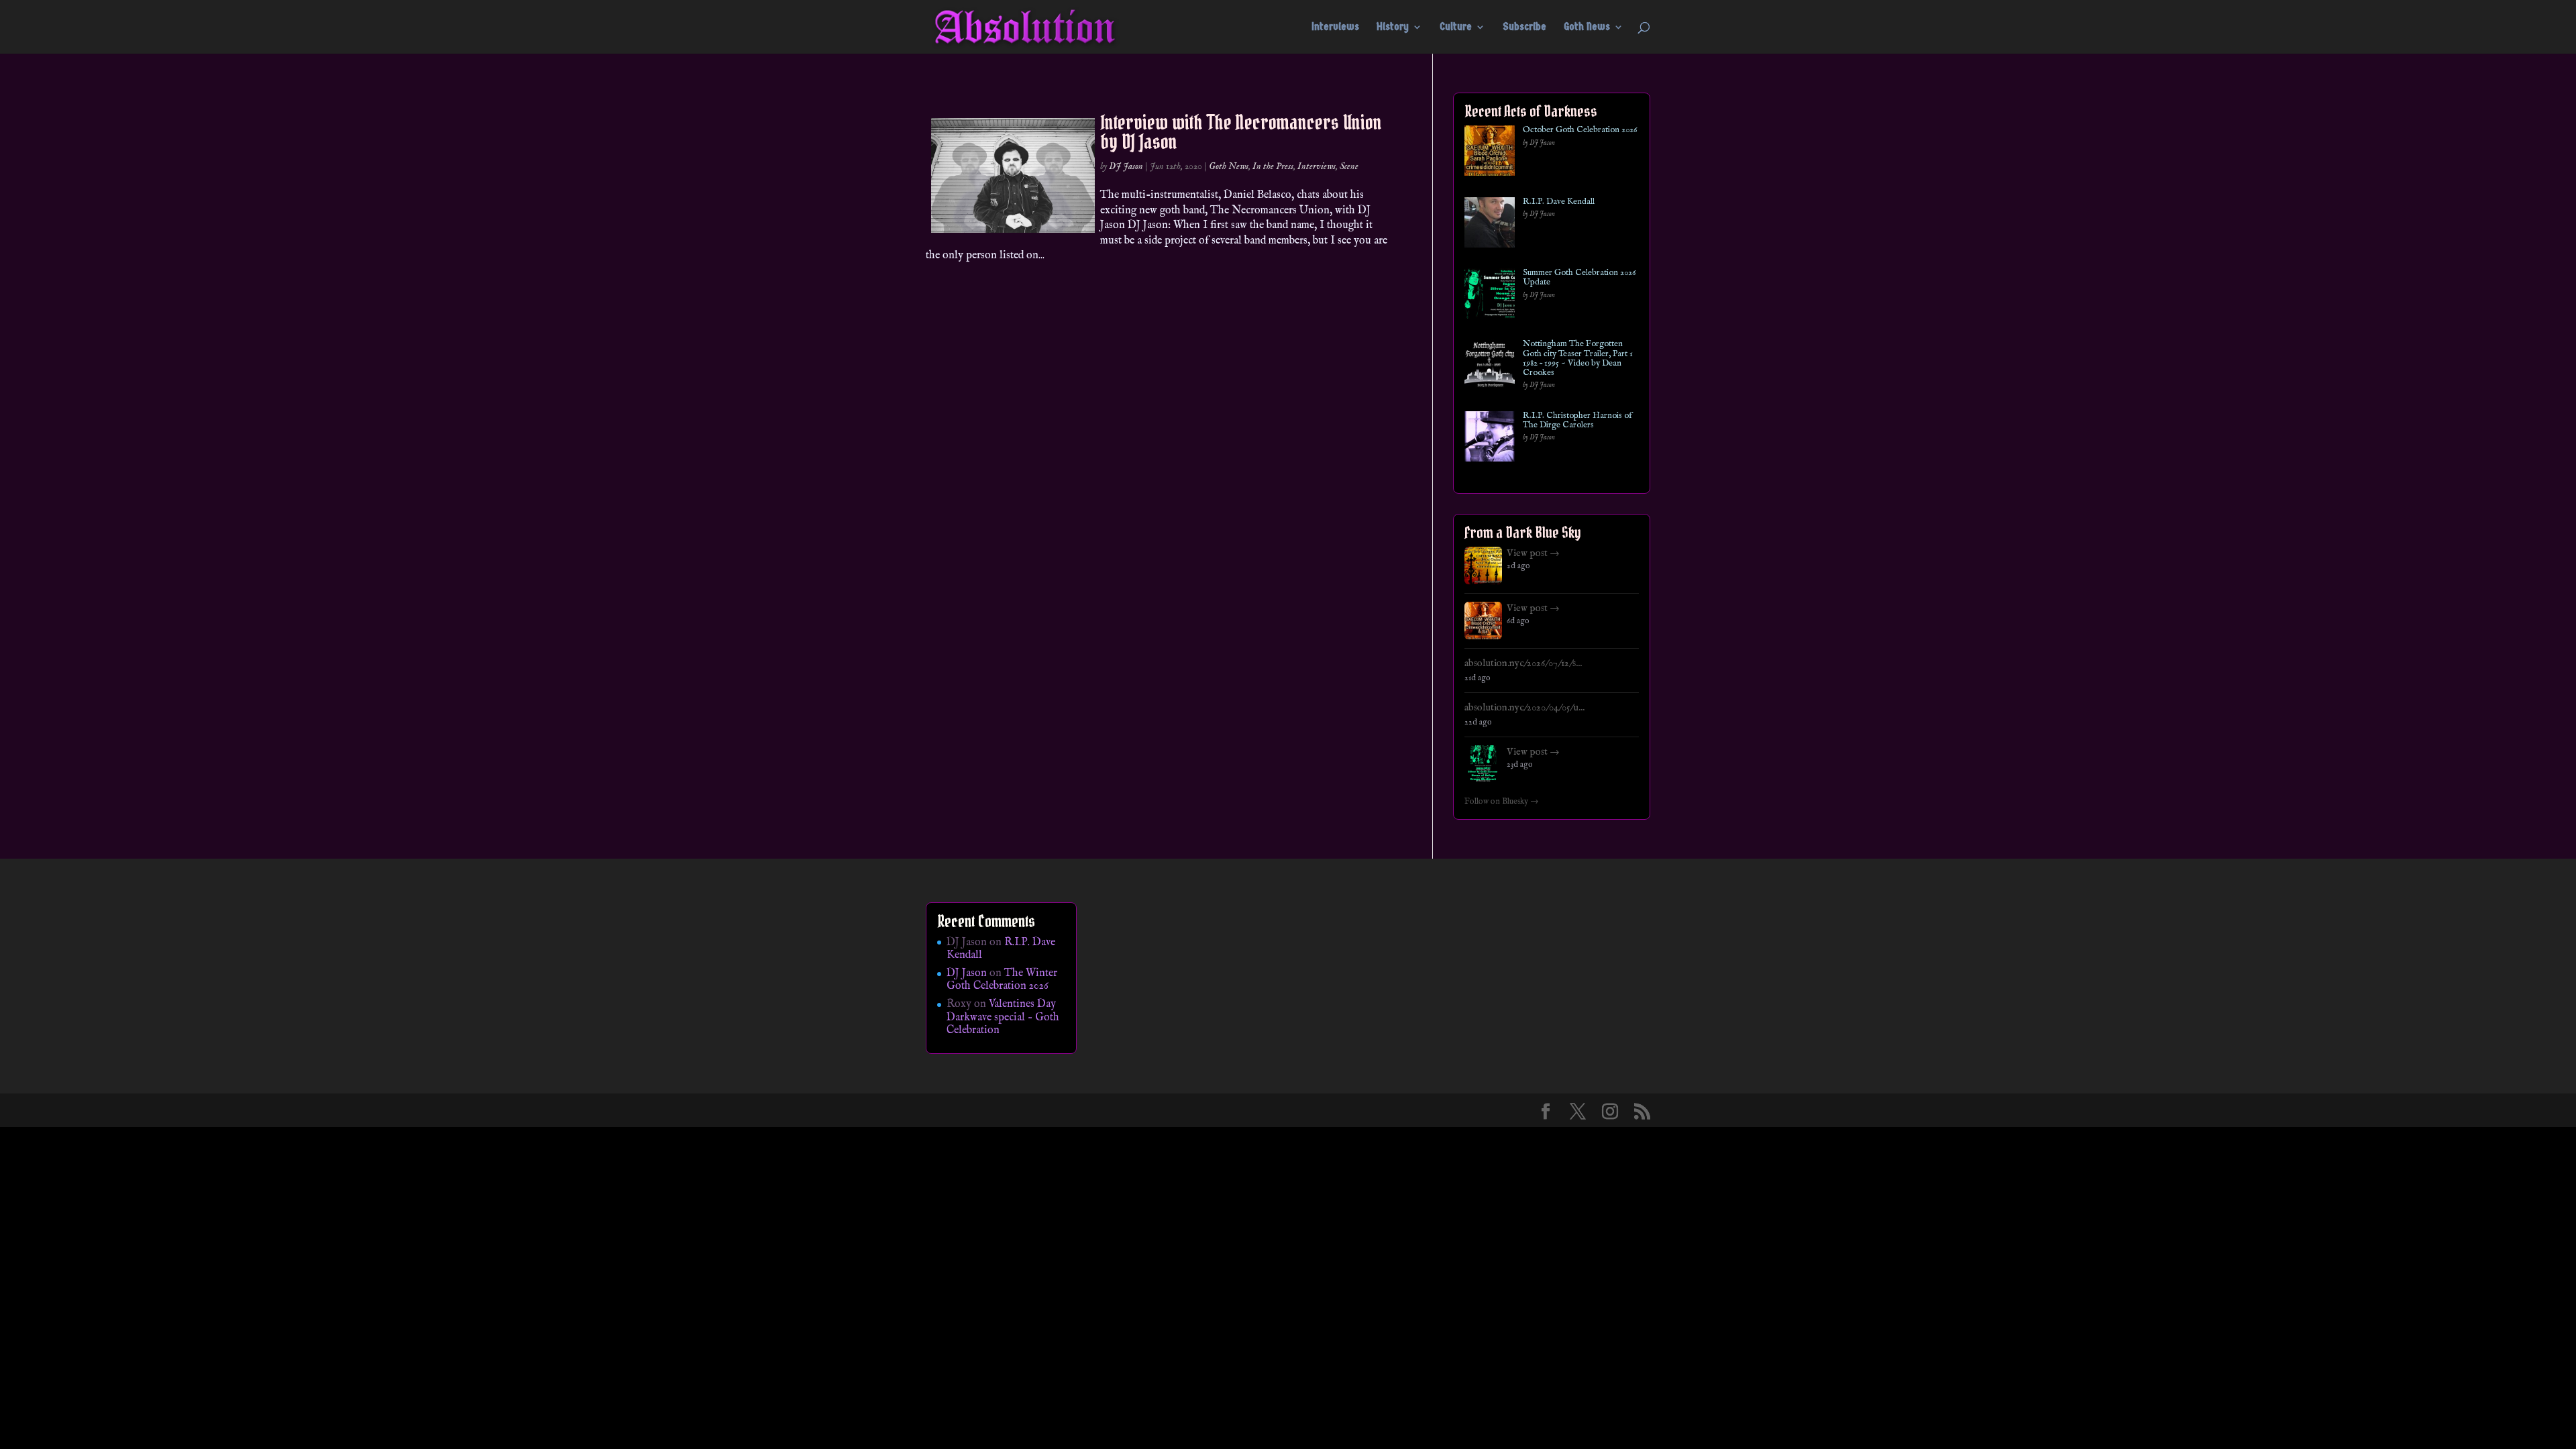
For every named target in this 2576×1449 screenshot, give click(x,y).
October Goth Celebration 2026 (1580, 130)
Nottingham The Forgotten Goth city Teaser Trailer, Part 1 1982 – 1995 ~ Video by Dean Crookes (1578, 359)
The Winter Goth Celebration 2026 (1002, 980)
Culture (1456, 28)
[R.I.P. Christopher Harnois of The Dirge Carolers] (1490, 439)
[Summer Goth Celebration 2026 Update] (1490, 296)
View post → (1533, 553)
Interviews (1335, 28)
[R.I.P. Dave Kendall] (1490, 225)
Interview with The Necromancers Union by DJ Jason (1241, 132)
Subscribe (1524, 28)
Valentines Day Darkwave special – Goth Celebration (1003, 1017)
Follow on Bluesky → (1502, 802)
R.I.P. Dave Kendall (1559, 202)
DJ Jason (1126, 166)
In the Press (1273, 166)
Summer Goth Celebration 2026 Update (1579, 278)
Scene (1349, 166)
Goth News (1587, 28)
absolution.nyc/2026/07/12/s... (1523, 663)
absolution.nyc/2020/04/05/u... (1524, 708)
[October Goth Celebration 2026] (1490, 153)
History (1393, 28)
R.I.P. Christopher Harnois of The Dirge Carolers (1577, 421)
